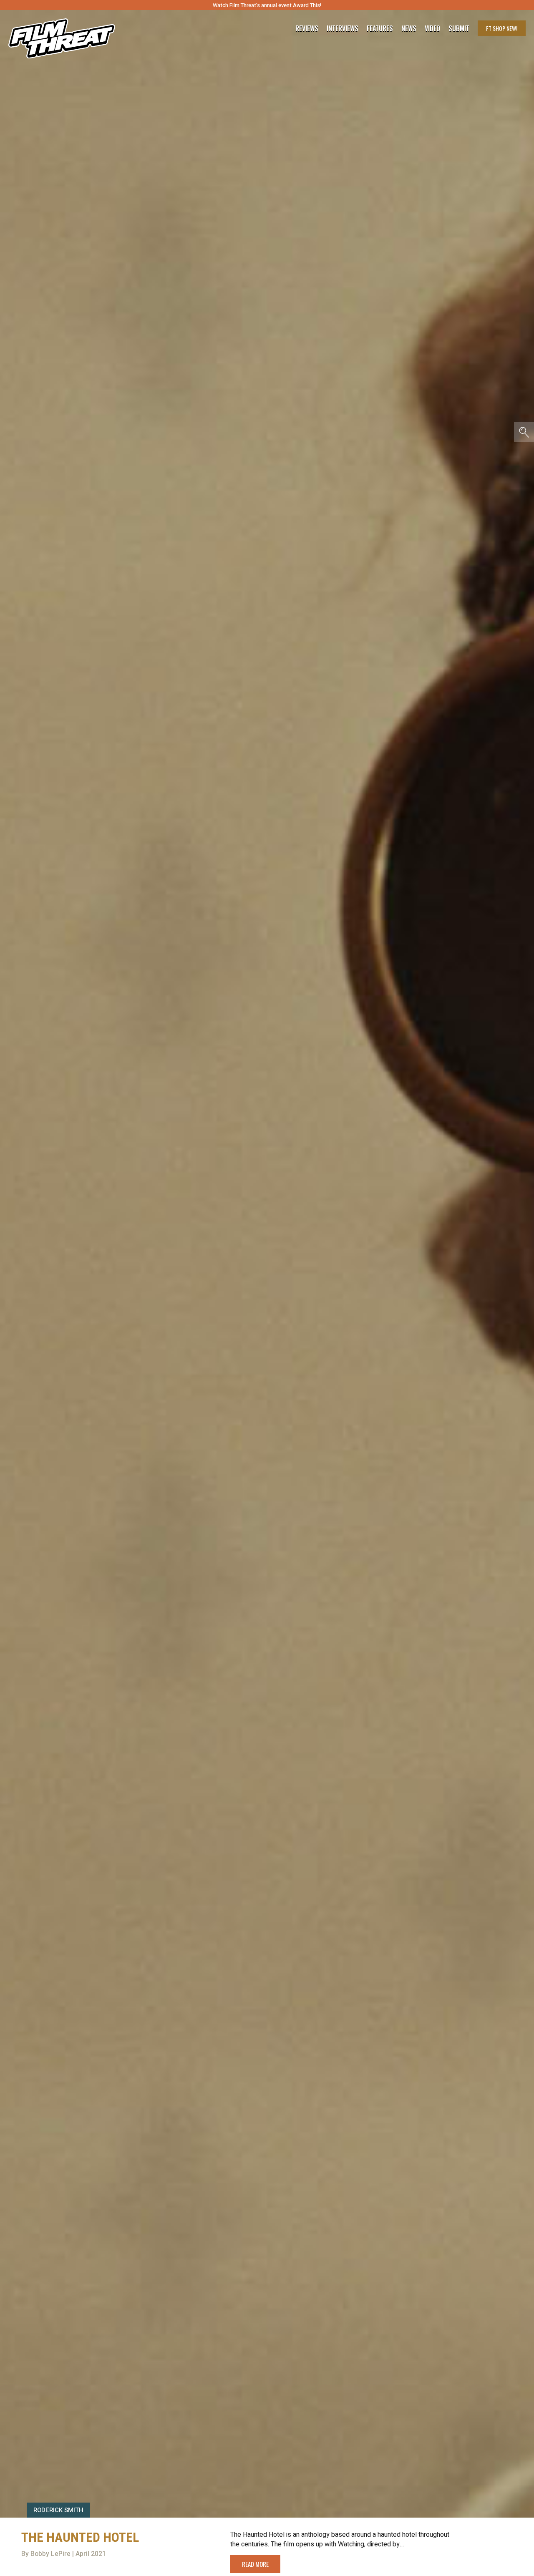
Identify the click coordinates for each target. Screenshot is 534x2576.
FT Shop (502, 28)
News (409, 28)
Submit (459, 28)
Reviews (307, 28)
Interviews (343, 28)
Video (432, 28)
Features (380, 28)
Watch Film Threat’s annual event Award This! (267, 5)
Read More (255, 2564)
